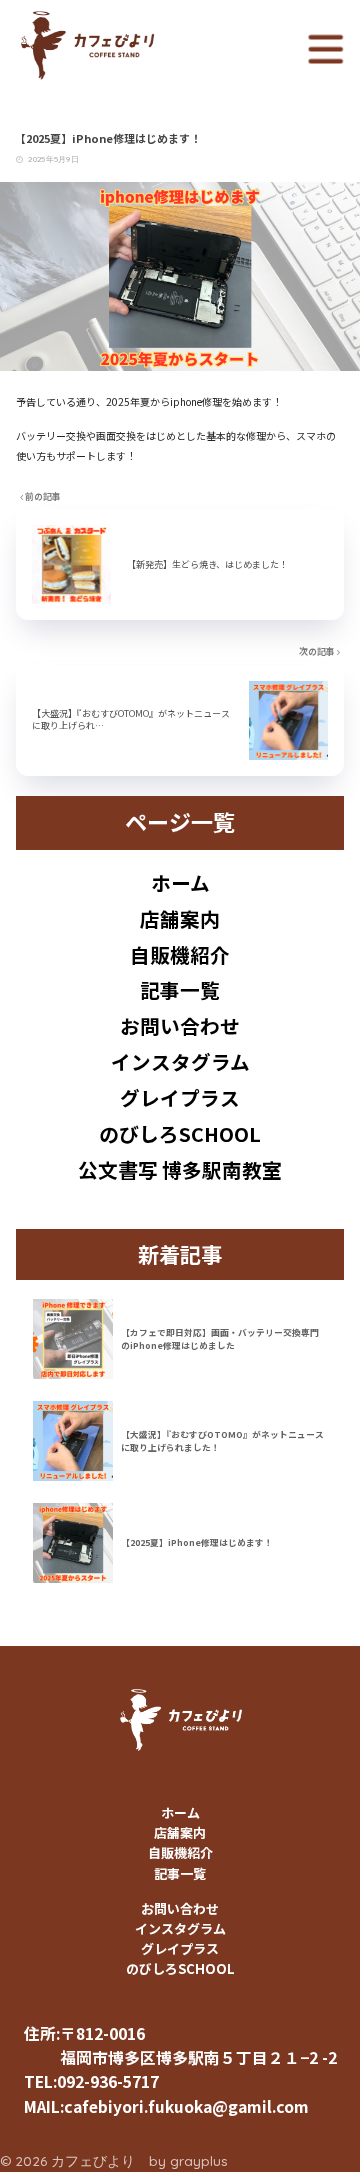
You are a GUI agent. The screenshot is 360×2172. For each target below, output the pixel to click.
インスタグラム (180, 1061)
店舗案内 (180, 918)
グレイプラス (180, 1097)
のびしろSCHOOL (180, 1133)
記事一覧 (180, 989)
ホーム (180, 882)
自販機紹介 (180, 954)
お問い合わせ (180, 1025)
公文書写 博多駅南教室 (180, 1169)
